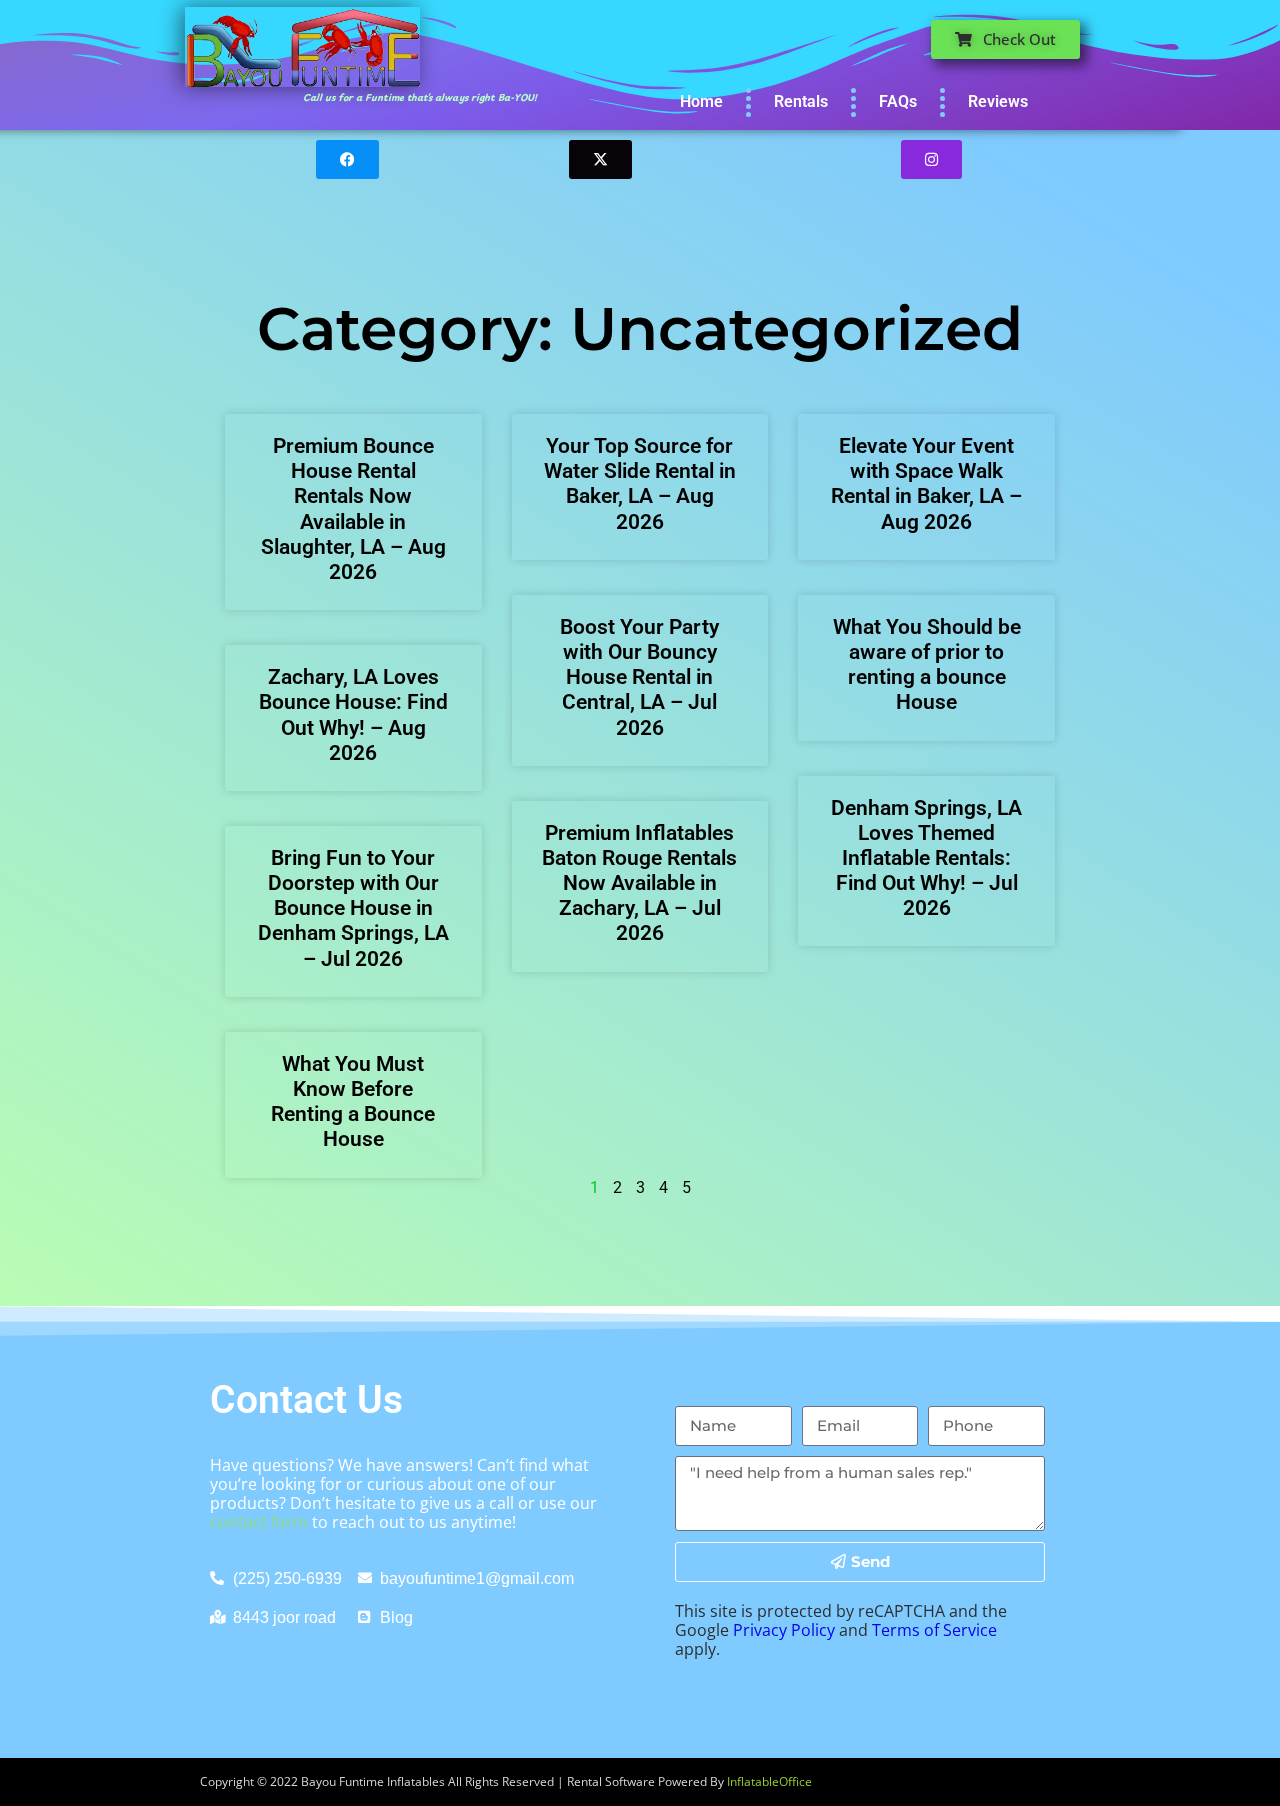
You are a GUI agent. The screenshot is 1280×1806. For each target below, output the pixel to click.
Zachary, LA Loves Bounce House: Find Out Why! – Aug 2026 (353, 715)
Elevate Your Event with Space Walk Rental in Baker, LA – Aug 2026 (926, 484)
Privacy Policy (784, 1630)
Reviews (998, 101)
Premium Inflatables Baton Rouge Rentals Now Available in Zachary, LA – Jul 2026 (639, 883)
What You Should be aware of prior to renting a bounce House (927, 665)
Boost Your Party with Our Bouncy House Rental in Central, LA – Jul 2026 (639, 677)
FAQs (898, 101)
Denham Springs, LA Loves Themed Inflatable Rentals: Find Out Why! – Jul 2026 (926, 858)
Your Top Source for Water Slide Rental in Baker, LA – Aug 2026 (640, 484)
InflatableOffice (769, 1781)
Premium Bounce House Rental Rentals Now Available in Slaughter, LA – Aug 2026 (353, 509)
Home (701, 101)
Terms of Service (934, 1630)
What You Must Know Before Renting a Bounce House (353, 1102)
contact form (259, 1522)
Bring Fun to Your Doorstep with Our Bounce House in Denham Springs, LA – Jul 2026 (353, 908)
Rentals (801, 101)
